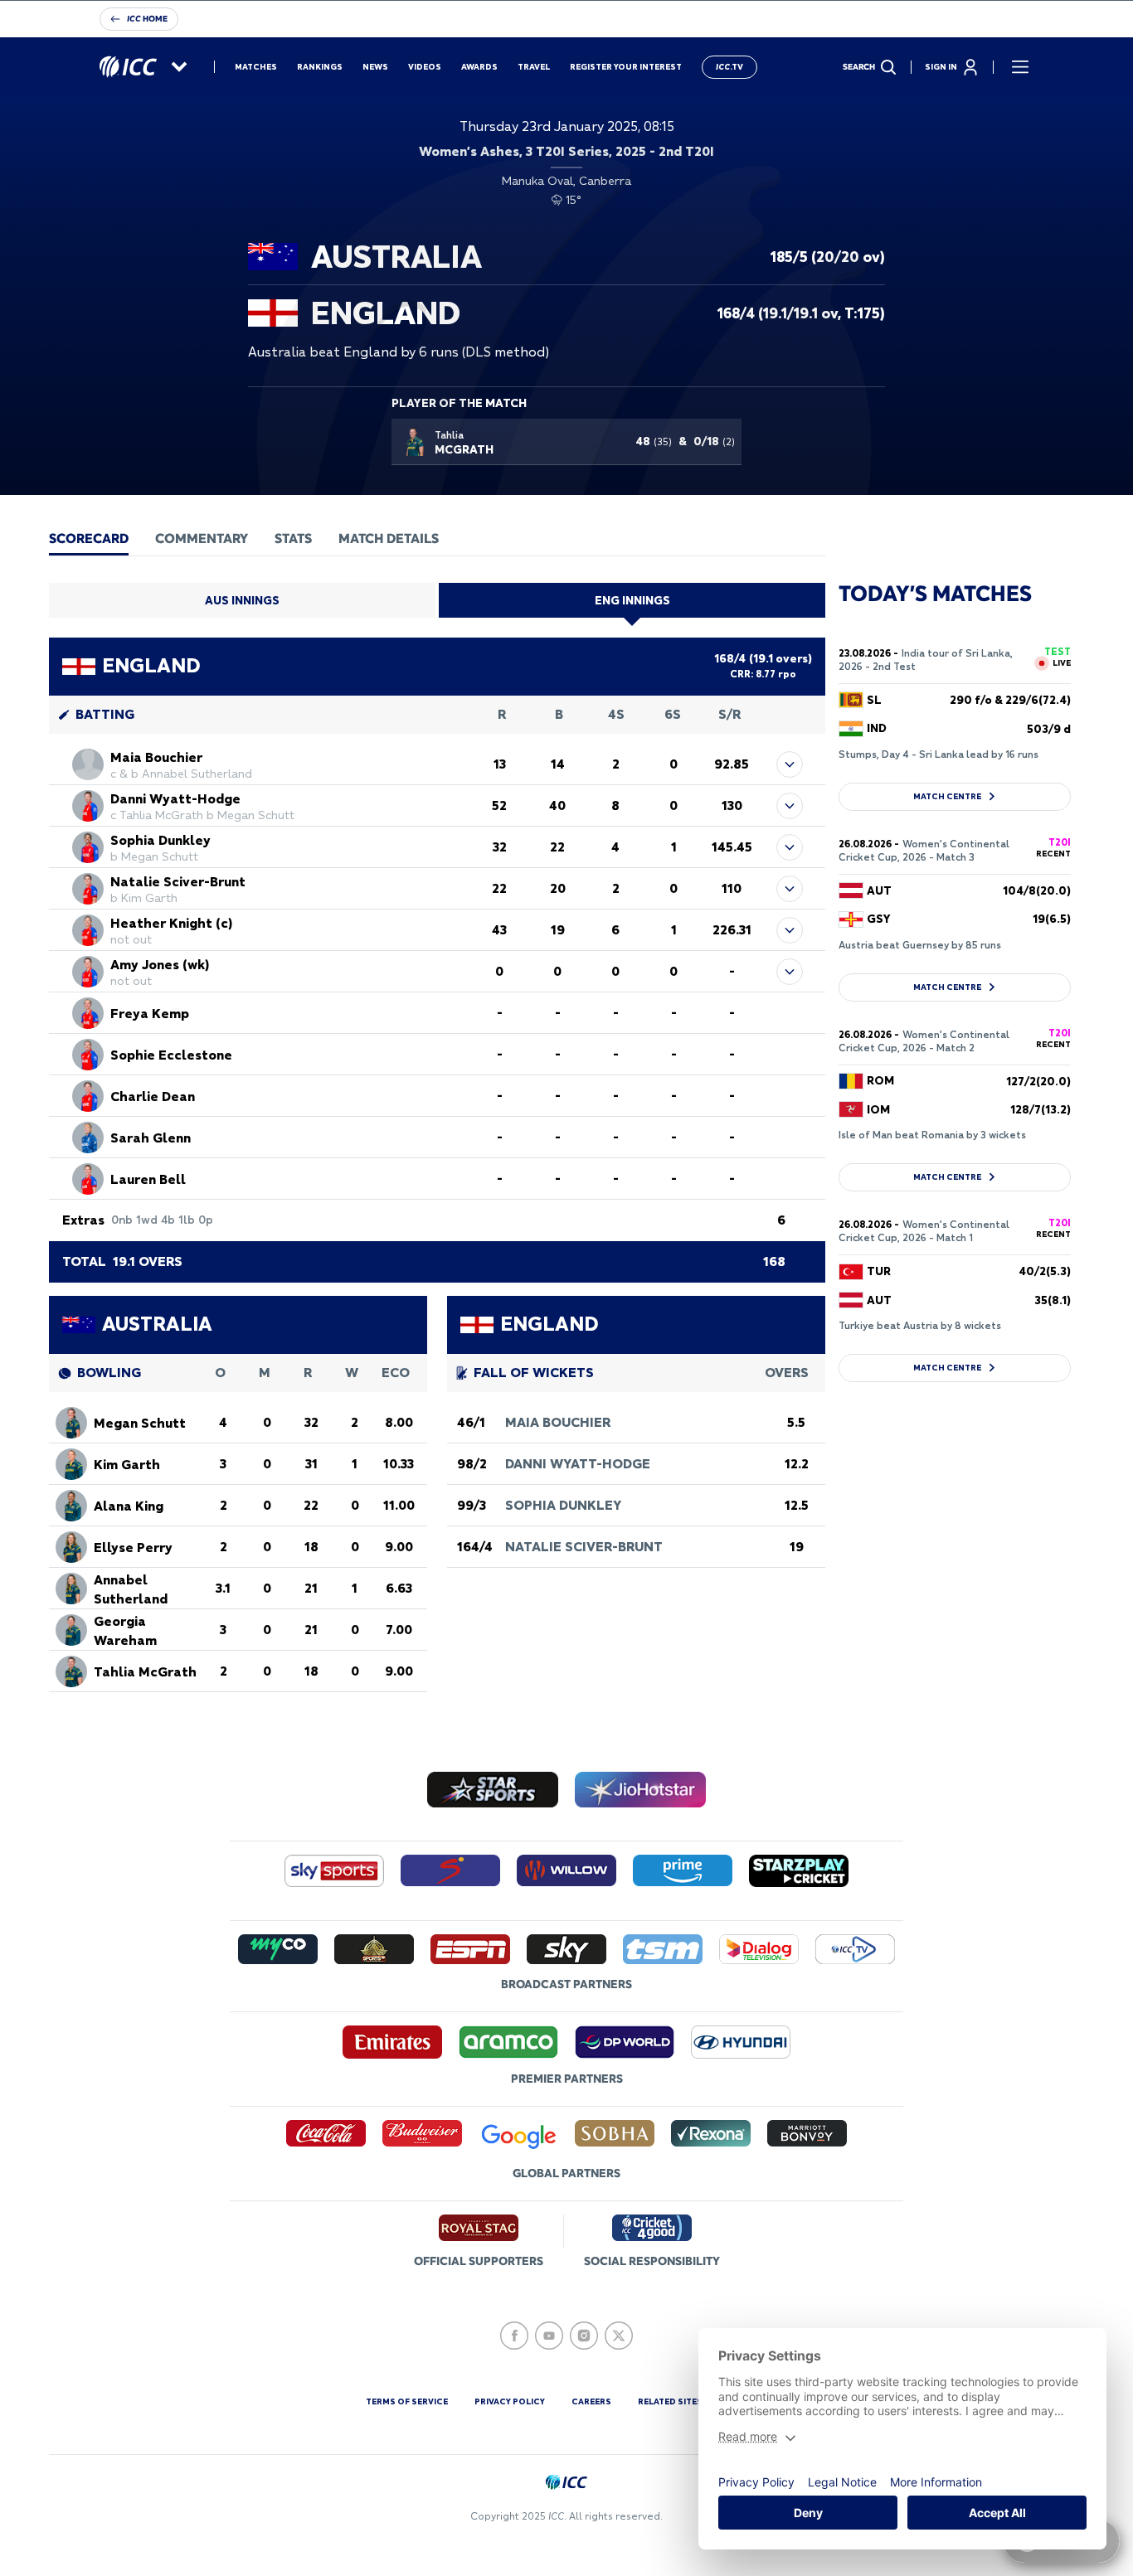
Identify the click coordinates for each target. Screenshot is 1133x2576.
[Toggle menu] (1020, 67)
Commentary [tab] (202, 538)
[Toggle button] (790, 764)
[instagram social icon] (584, 2336)
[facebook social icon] (514, 2336)
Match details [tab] (389, 538)
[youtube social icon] (549, 2336)
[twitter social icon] (619, 2336)
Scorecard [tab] (89, 538)
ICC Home (147, 19)
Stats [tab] (293, 538)
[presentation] (89, 538)
